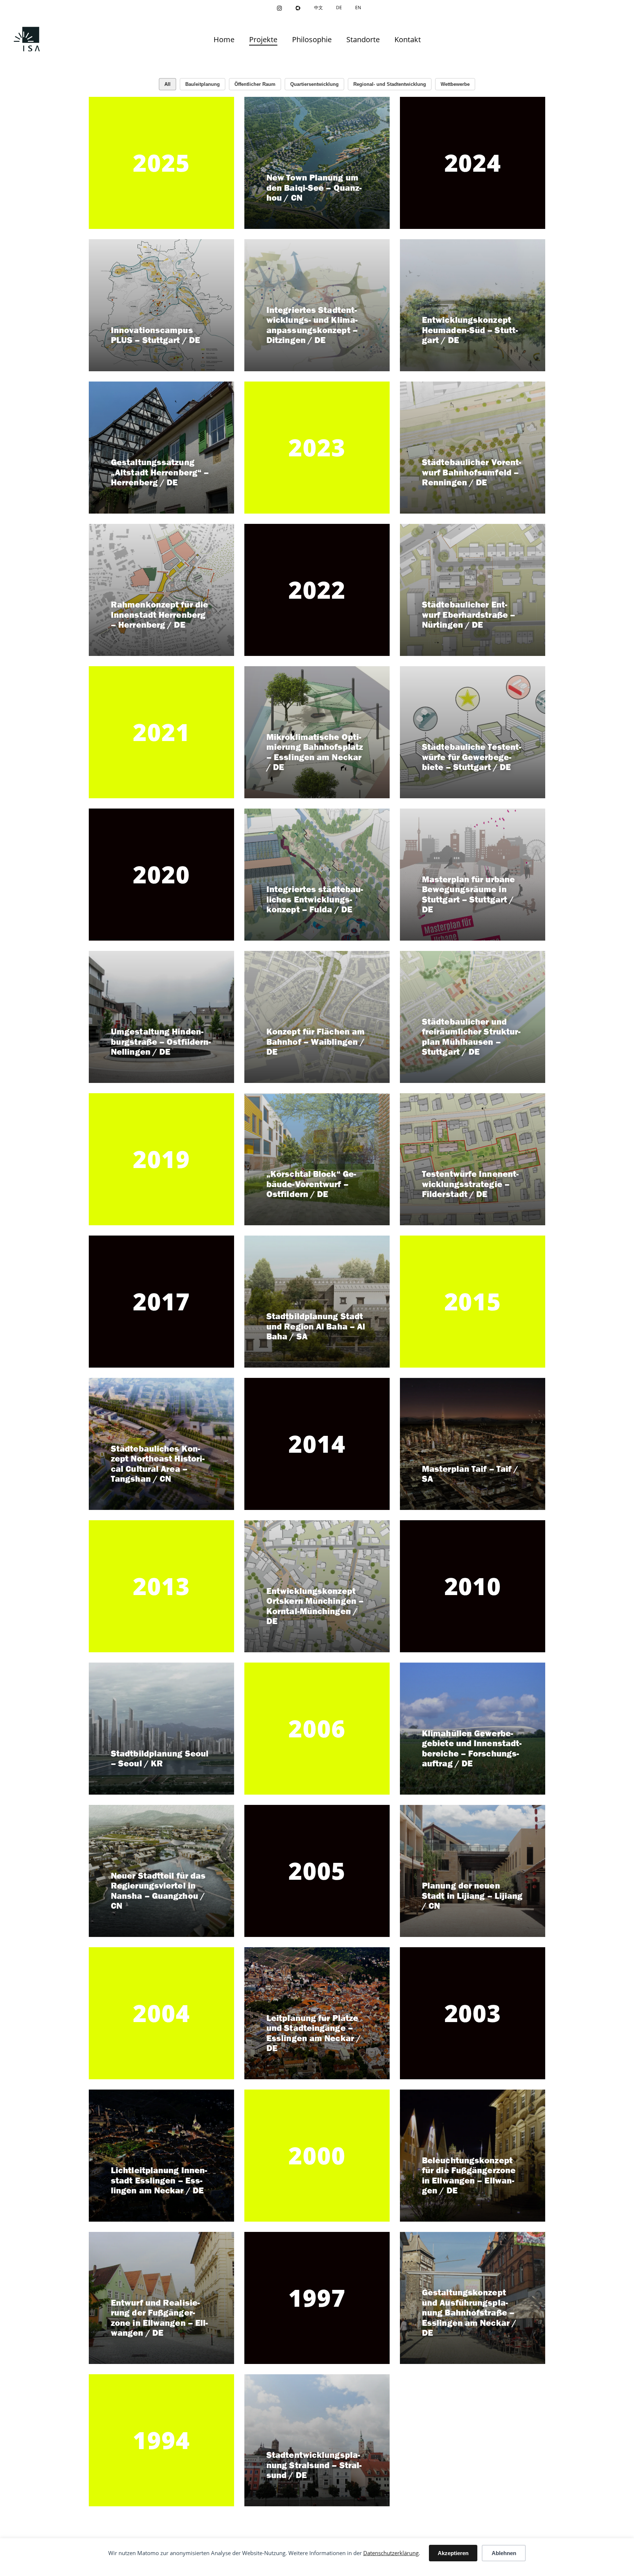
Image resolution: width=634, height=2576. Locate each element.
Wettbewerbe (455, 84)
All (167, 84)
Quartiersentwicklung (314, 84)
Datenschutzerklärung (391, 2553)
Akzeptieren (453, 2553)
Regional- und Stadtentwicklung (390, 84)
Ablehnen (504, 2553)
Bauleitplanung (203, 84)
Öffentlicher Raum (255, 84)
